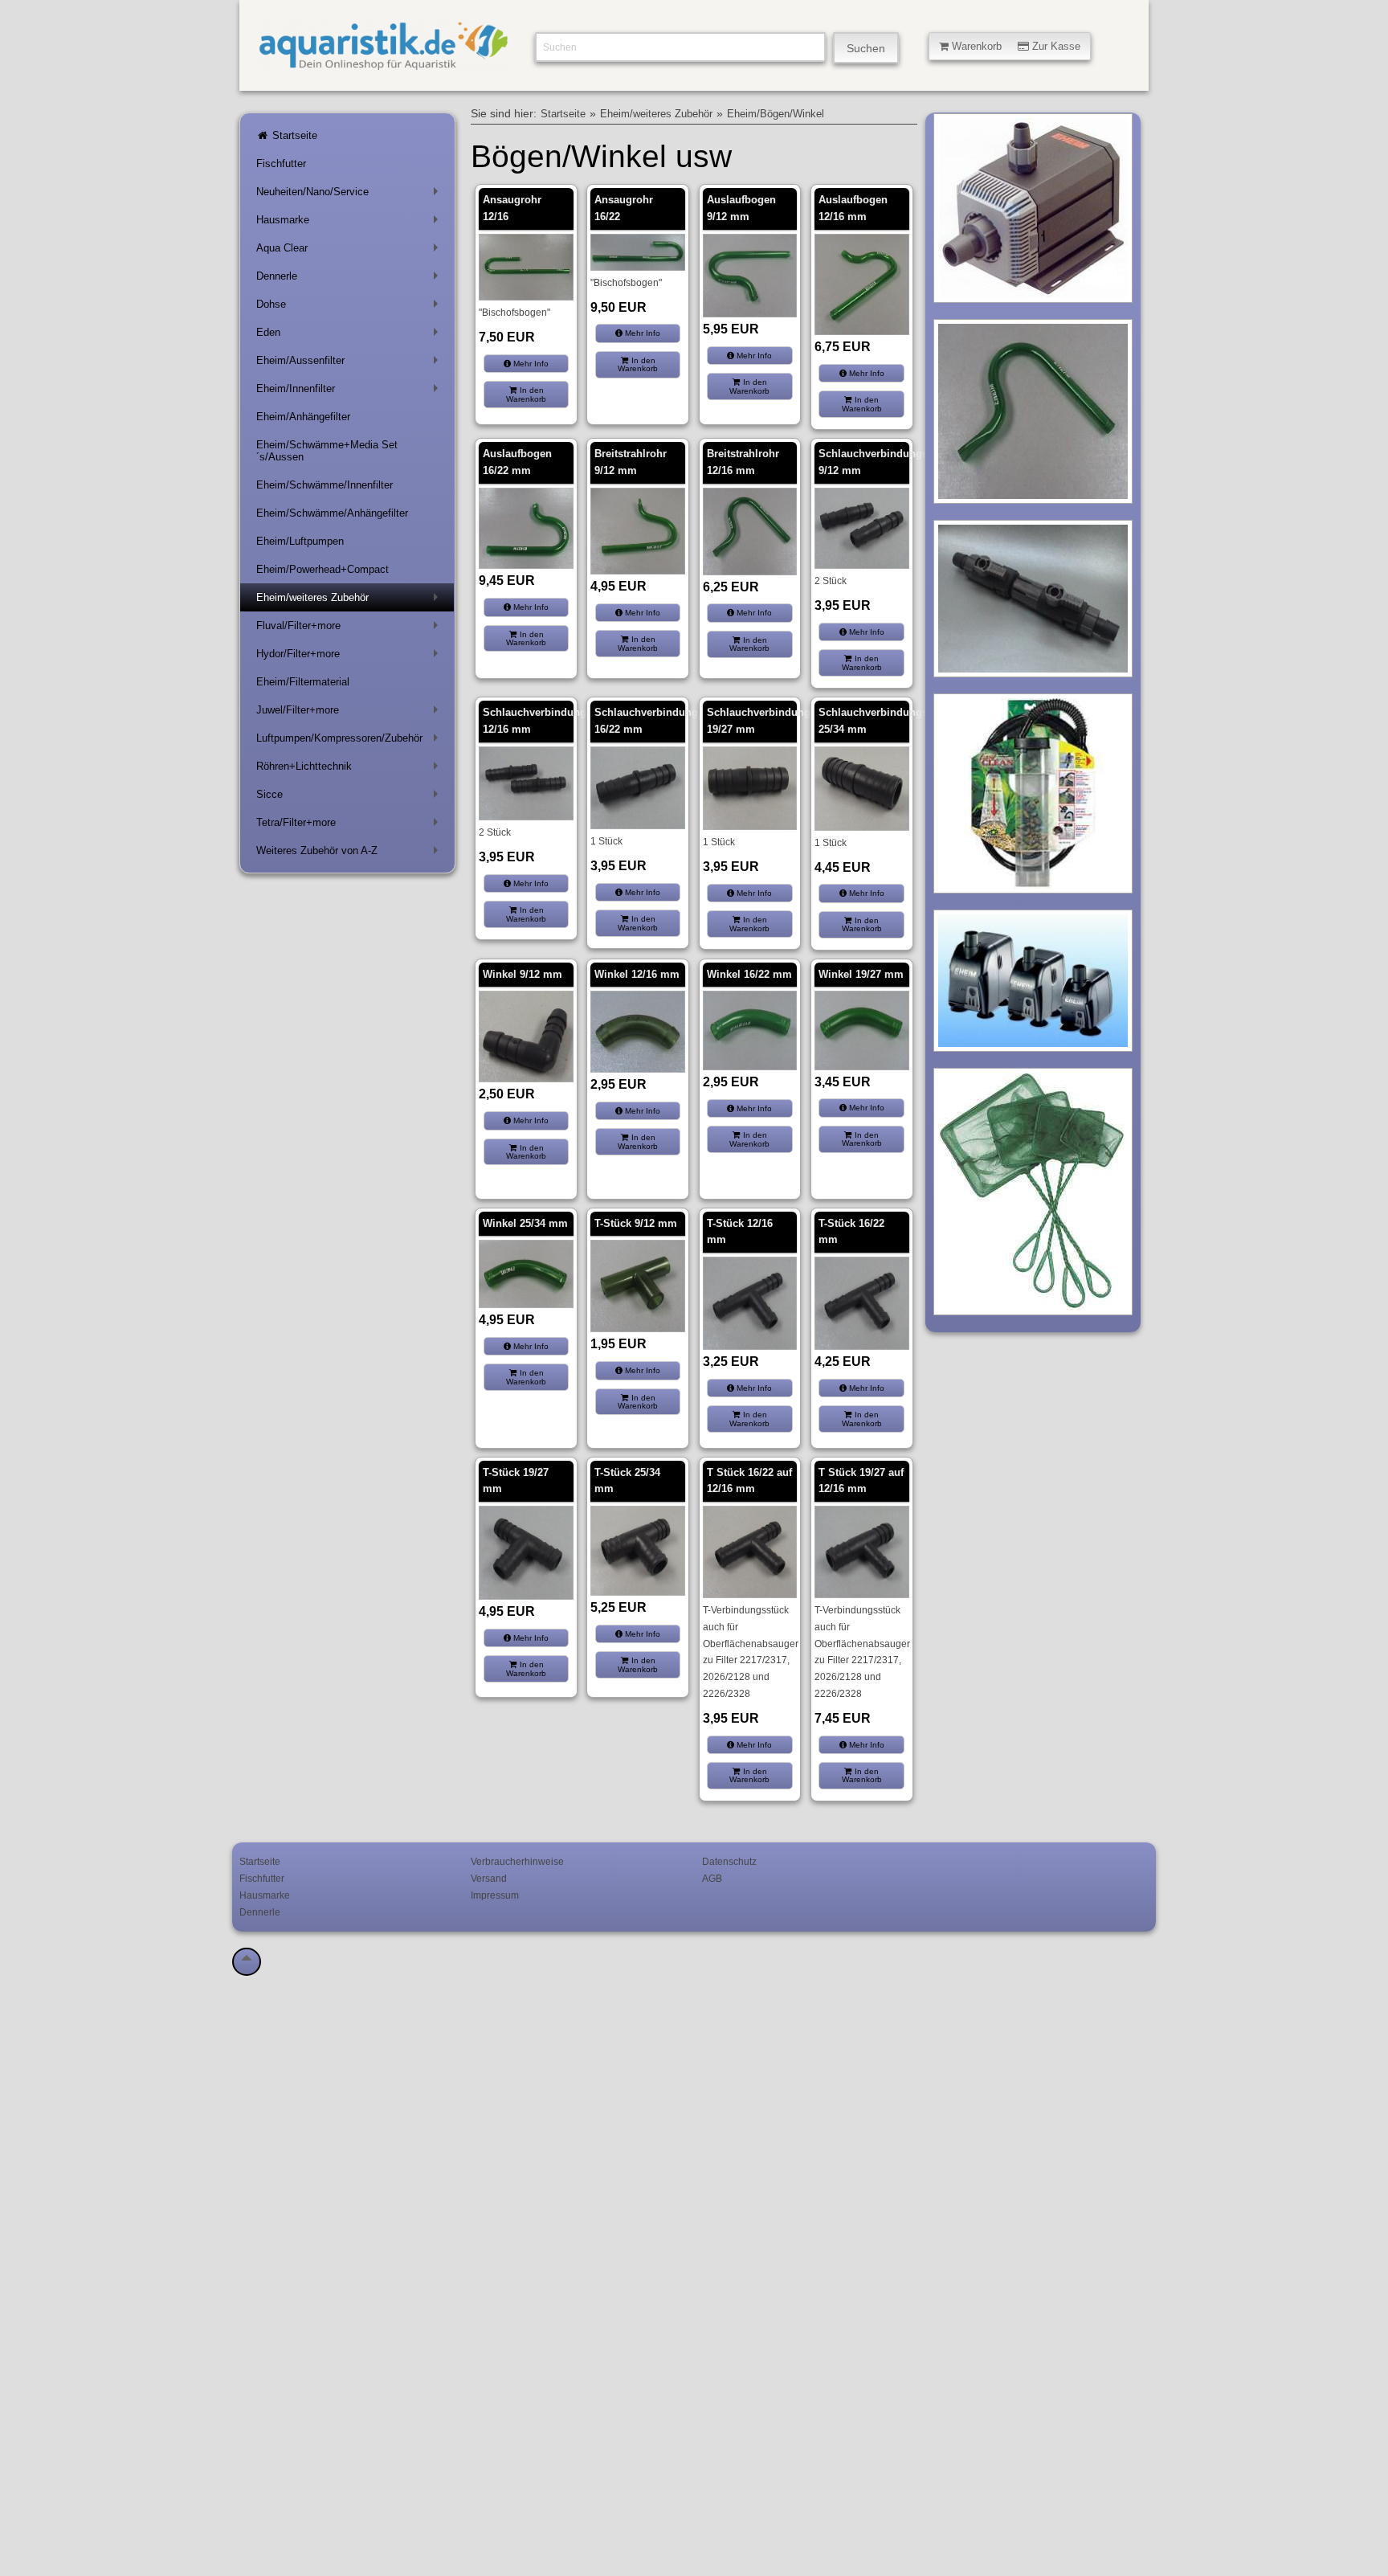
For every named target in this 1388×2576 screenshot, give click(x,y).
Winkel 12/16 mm (637, 974)
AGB (712, 1878)
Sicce (350, 797)
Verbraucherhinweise (517, 1861)
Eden (350, 335)
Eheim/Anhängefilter (303, 417)
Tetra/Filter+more (350, 826)
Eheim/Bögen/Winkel (776, 114)
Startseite (293, 135)
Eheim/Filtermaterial (303, 682)
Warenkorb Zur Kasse (1014, 46)
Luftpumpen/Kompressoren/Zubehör (350, 741)
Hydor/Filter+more (350, 657)
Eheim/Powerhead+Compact (323, 569)
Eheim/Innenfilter (350, 392)
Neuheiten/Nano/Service (350, 195)
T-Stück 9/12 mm (636, 1223)
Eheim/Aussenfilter (350, 364)
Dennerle (350, 279)
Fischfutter (281, 164)
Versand (489, 1878)
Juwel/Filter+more (350, 713)
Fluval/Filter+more (350, 629)
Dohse (350, 307)
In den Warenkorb (526, 394)
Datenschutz (729, 1861)
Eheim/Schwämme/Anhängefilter (332, 513)
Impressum (495, 1895)
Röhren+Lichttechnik (350, 769)
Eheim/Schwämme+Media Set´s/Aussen (327, 451)
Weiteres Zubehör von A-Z (350, 854)
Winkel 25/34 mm (525, 1223)
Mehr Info (530, 364)
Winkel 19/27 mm (861, 974)
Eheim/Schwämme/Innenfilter (325, 485)
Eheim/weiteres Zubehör (350, 601)
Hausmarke (350, 223)
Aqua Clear (350, 251)
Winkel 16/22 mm (749, 974)
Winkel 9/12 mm (523, 974)
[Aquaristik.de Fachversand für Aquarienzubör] (384, 64)
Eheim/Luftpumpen (300, 541)
